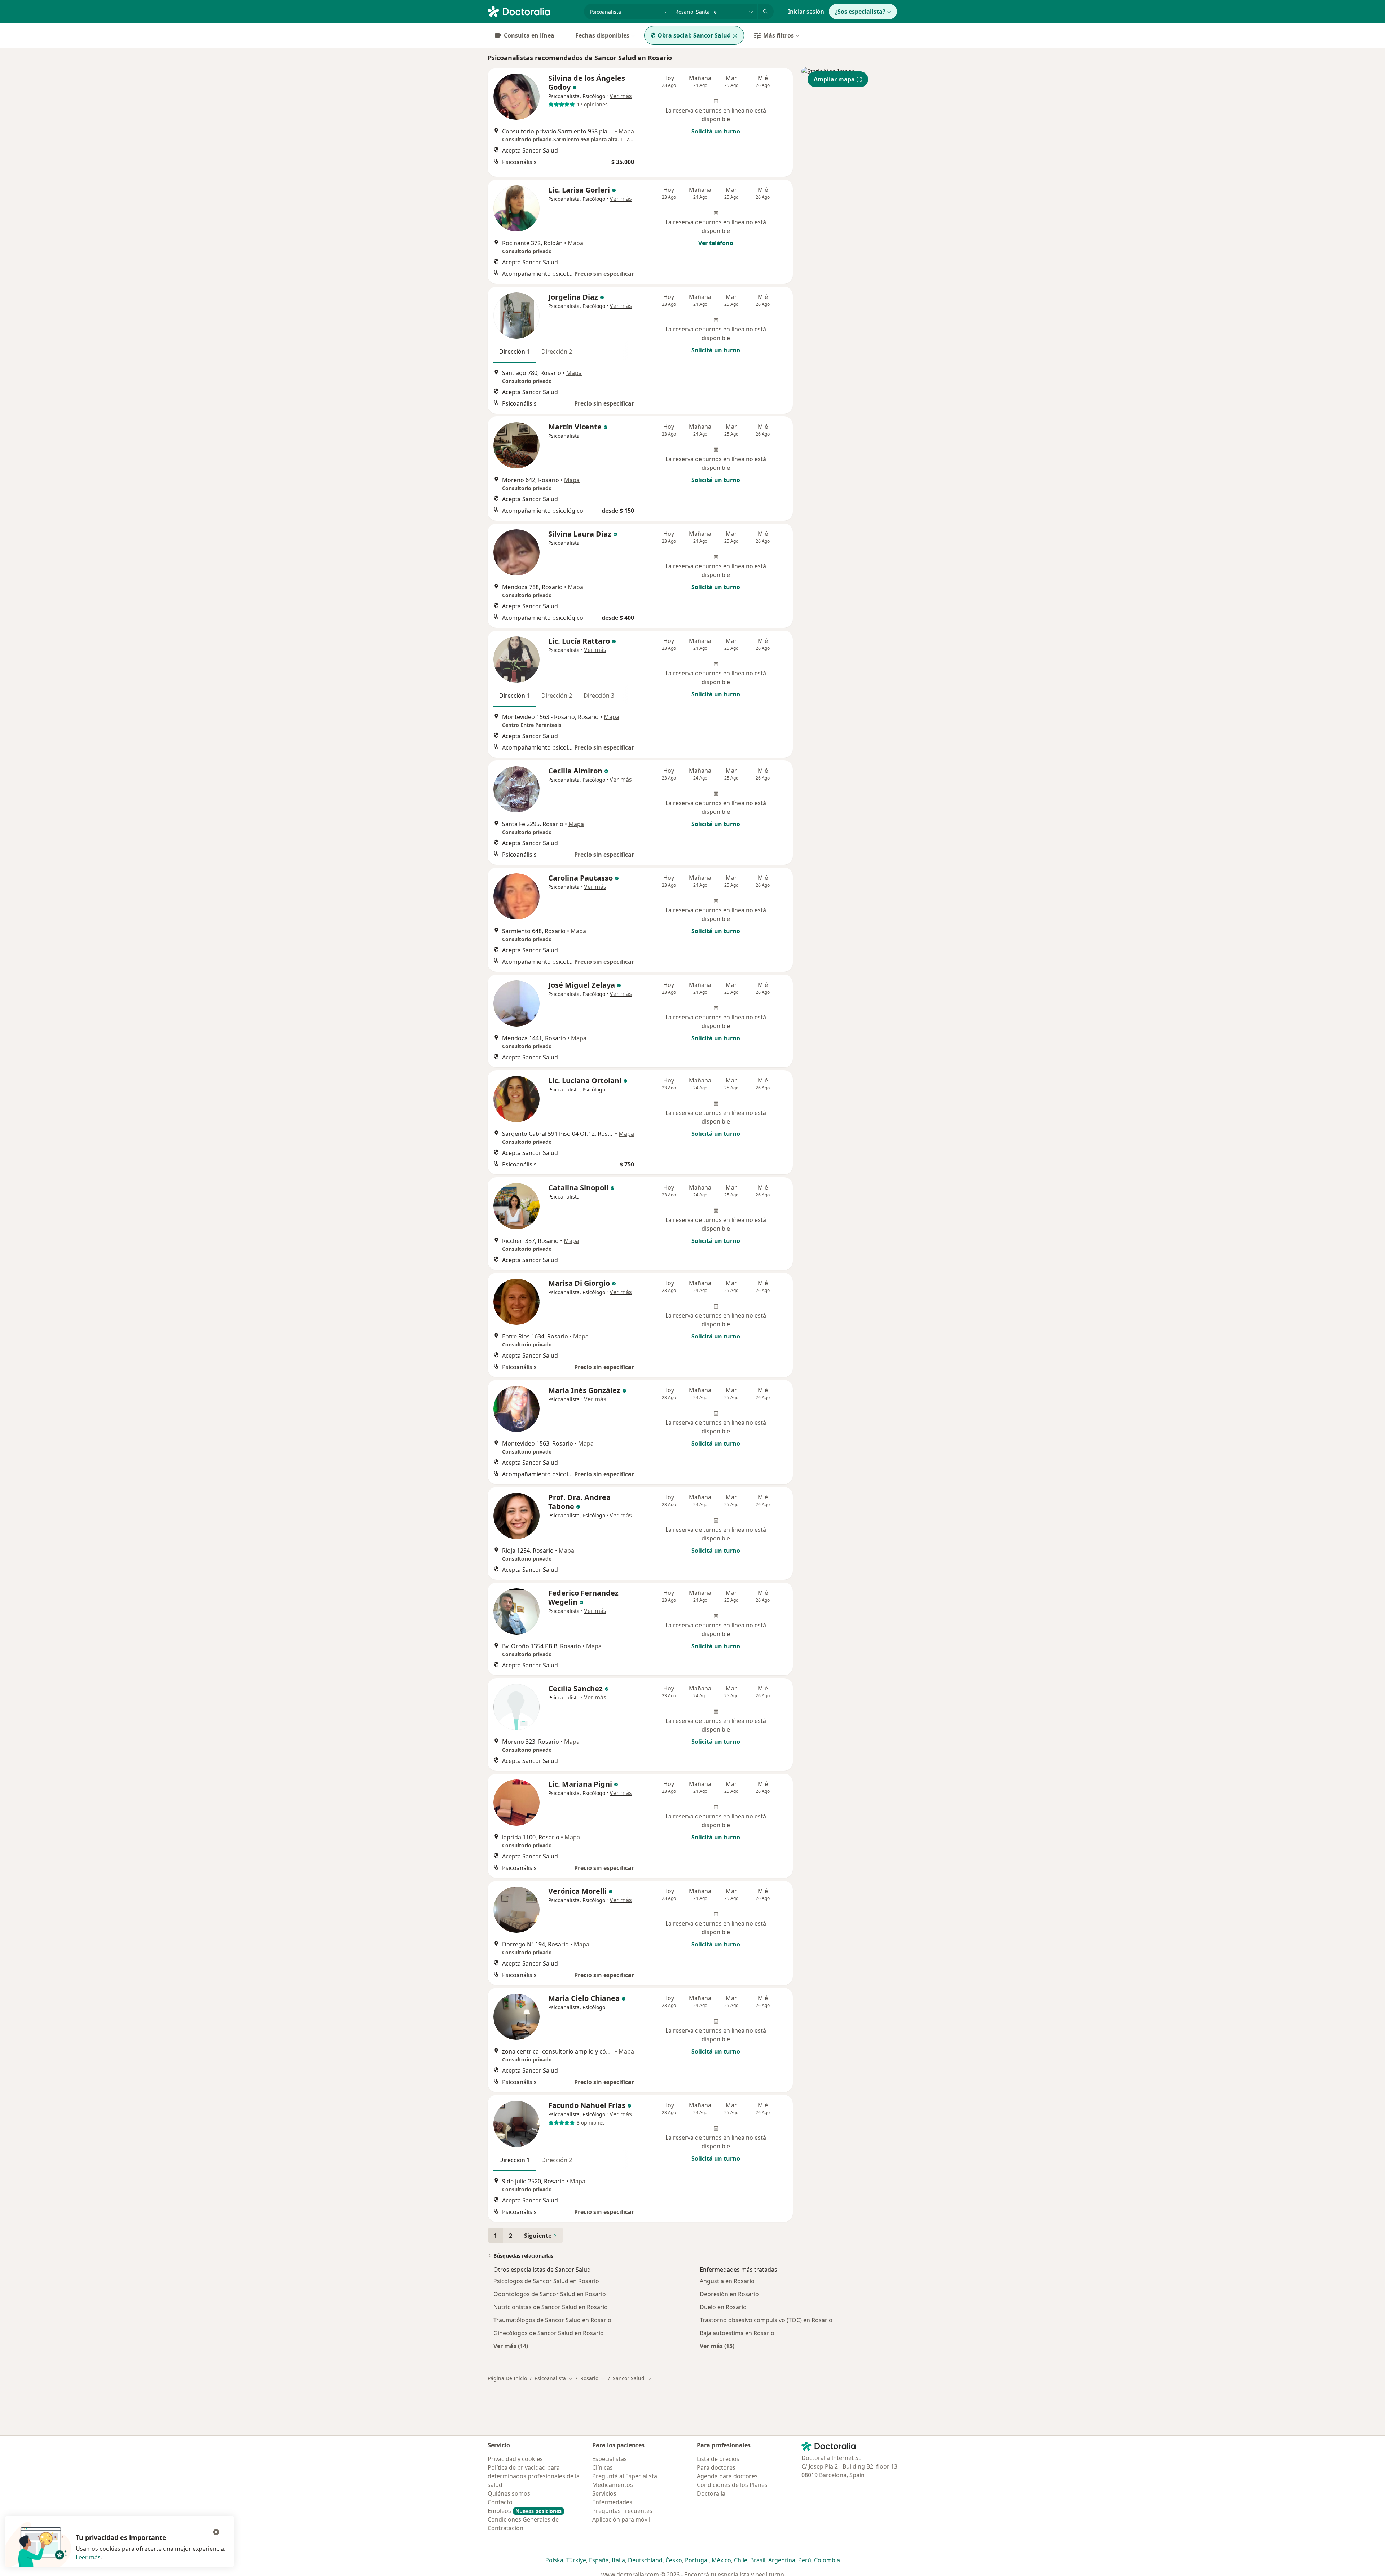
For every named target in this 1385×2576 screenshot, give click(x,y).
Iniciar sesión (806, 12)
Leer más (88, 2557)
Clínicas (603, 2467)
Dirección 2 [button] (557, 352)
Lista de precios (718, 2459)
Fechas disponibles (602, 35)
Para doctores (716, 2467)
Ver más (621, 96)
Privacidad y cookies (515, 2459)
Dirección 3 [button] (599, 696)
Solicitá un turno (716, 131)
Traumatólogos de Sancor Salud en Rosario (552, 2320)
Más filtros (779, 35)
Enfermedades (612, 2502)
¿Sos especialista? (860, 12)
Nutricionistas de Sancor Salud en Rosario (551, 2307)
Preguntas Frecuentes (622, 2511)
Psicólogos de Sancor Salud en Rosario (546, 2281)
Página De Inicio (507, 2378)
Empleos (525, 2511)
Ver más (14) (511, 2346)
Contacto (500, 2502)
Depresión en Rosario (729, 2294)
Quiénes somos (509, 2493)
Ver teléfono (716, 243)
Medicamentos (613, 2485)
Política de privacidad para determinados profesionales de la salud (534, 2476)
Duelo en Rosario (723, 2307)
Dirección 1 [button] (515, 352)
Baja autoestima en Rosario (737, 2333)
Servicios (604, 2493)
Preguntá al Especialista (625, 2476)
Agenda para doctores (727, 2476)
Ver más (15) (717, 2346)
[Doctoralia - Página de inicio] (533, 11)
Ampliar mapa (834, 79)
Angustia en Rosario (727, 2281)
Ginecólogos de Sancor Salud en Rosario (549, 2333)
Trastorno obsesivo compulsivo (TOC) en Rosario (766, 2320)
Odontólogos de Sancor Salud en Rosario (550, 2294)
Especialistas (610, 2459)
